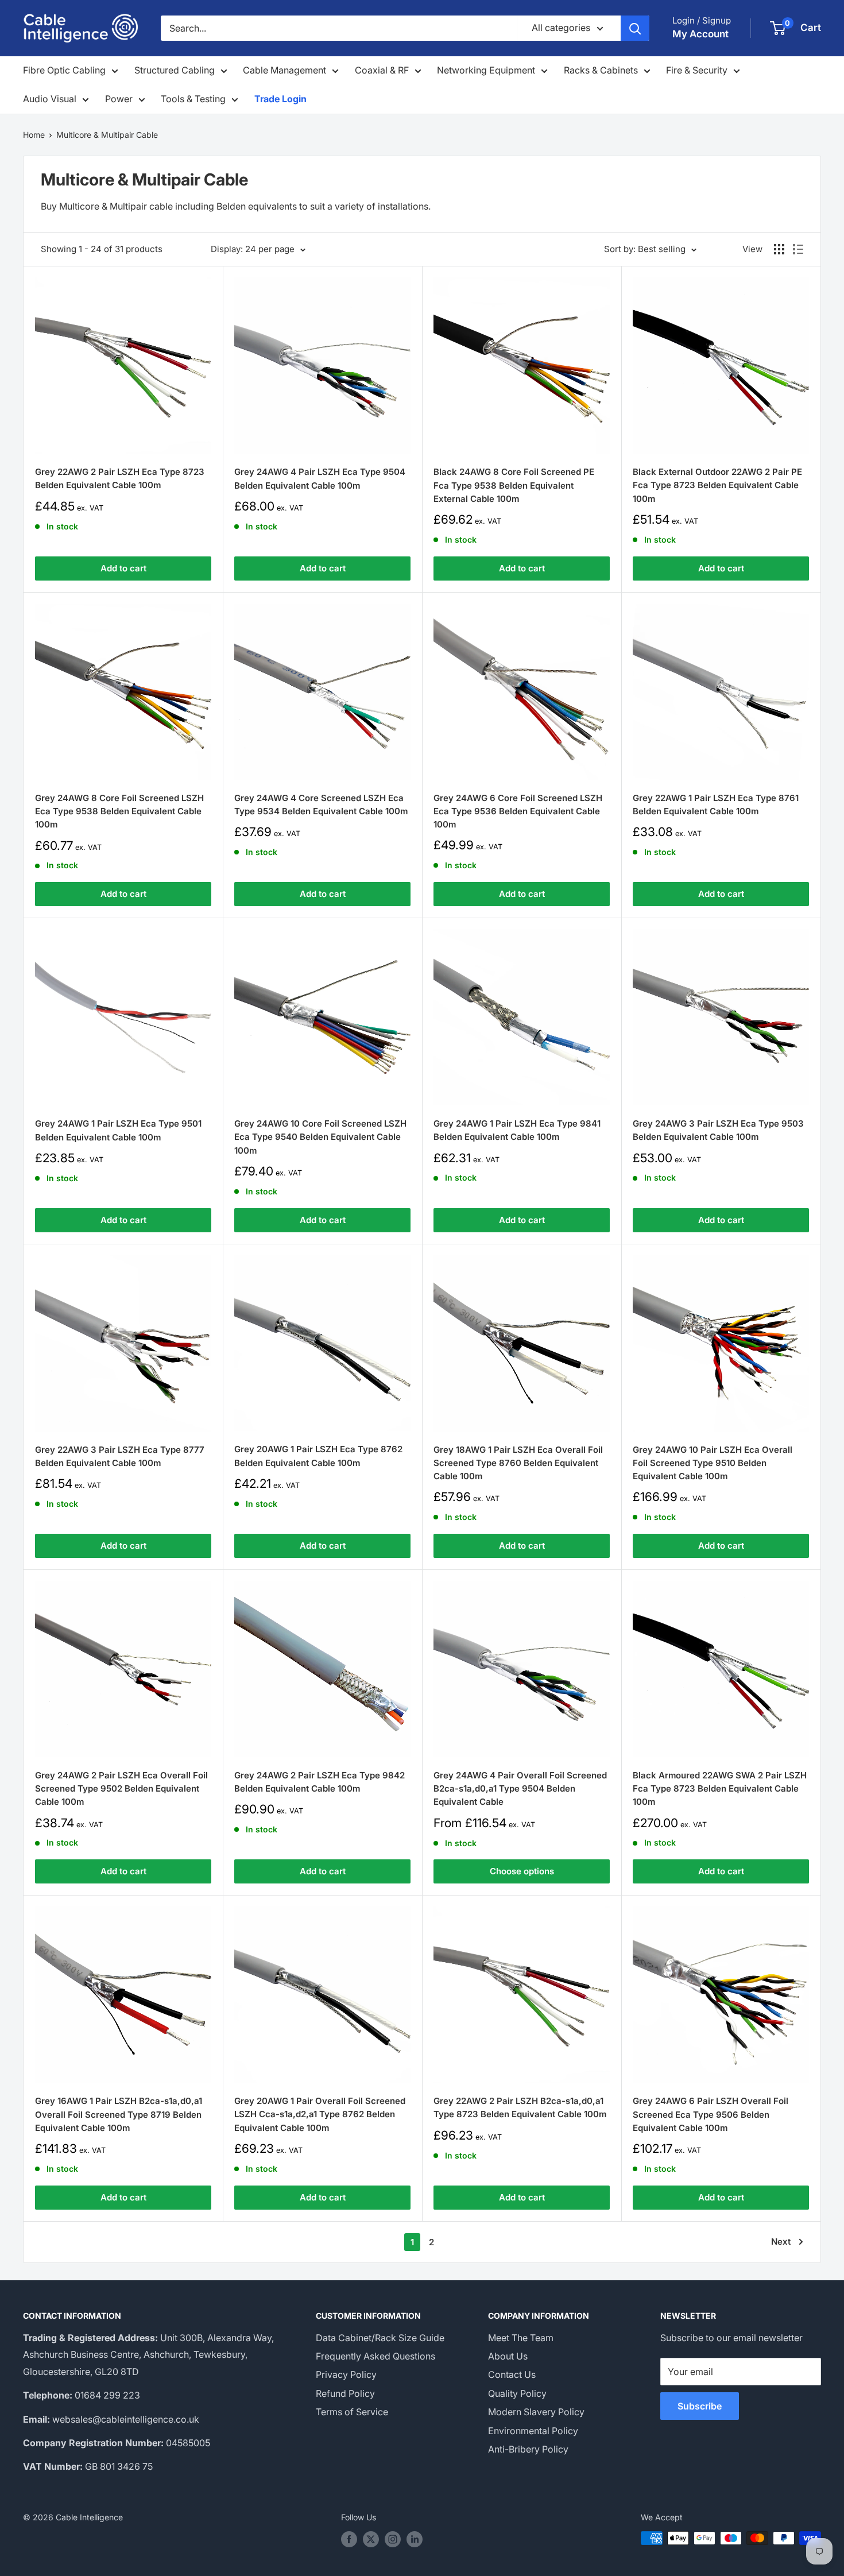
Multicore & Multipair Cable (107, 135)
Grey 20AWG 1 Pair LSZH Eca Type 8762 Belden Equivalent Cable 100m (318, 1456)
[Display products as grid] (779, 249)
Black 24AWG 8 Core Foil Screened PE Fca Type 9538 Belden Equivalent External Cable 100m (514, 485)
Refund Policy (345, 2393)
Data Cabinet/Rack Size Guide (380, 2338)
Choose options (522, 1871)
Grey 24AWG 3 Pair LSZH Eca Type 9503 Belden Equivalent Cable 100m (718, 1130)
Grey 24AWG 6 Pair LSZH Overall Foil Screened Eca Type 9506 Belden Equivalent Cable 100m (711, 2114)
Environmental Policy (533, 2431)
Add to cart (123, 568)
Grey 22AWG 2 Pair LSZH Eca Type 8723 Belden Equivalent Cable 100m (120, 478)
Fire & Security (697, 70)
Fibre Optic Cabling (64, 70)
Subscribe (700, 2406)
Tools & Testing (193, 99)
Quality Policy (517, 2393)
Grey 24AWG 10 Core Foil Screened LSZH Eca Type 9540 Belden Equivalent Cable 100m (320, 1137)
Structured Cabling (175, 70)
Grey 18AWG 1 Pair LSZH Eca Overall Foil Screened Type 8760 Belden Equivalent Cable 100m (518, 1463)
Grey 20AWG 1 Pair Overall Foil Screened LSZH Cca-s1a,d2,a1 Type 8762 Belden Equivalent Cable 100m (320, 2114)
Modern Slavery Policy (536, 2412)
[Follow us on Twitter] (371, 2539)
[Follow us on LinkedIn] (415, 2539)
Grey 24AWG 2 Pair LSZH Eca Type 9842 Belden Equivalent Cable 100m (320, 1782)
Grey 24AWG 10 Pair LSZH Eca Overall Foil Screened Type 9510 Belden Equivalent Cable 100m (713, 1463)
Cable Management (284, 70)
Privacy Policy (346, 2374)
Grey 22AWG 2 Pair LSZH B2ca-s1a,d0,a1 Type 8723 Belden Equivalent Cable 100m (520, 2107)
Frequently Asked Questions (375, 2356)
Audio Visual (50, 99)
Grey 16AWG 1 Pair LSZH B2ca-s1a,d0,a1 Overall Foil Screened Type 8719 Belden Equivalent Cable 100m (119, 2114)
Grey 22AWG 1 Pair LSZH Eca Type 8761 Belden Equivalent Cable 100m (716, 804)
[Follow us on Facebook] (349, 2539)
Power (119, 99)
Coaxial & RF (382, 70)
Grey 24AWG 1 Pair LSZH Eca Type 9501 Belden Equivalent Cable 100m (118, 1130)
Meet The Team (521, 2338)
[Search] (635, 28)
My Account (700, 34)
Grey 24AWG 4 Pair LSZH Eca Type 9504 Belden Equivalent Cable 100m (320, 478)
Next (781, 2242)
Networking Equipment (486, 70)
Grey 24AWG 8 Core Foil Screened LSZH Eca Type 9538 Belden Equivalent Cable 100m (119, 811)
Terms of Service (352, 2412)
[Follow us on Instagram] (393, 2539)
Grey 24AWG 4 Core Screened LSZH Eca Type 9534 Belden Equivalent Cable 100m (321, 804)
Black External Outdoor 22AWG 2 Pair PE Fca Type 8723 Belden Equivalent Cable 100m (717, 485)
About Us (508, 2356)
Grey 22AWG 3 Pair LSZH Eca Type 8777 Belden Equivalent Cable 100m (120, 1456)
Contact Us (512, 2374)
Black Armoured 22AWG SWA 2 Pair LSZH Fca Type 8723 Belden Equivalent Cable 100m (720, 1789)
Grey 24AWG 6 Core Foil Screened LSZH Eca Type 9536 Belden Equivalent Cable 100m (518, 811)
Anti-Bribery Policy (528, 2449)
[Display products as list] (798, 249)
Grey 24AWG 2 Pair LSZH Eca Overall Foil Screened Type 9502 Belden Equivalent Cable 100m (121, 1789)
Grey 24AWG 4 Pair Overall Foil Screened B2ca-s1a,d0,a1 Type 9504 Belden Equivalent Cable (520, 1789)
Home (34, 135)
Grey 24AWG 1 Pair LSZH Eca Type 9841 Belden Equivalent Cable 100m (517, 1130)
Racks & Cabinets (601, 70)
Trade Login (280, 99)
